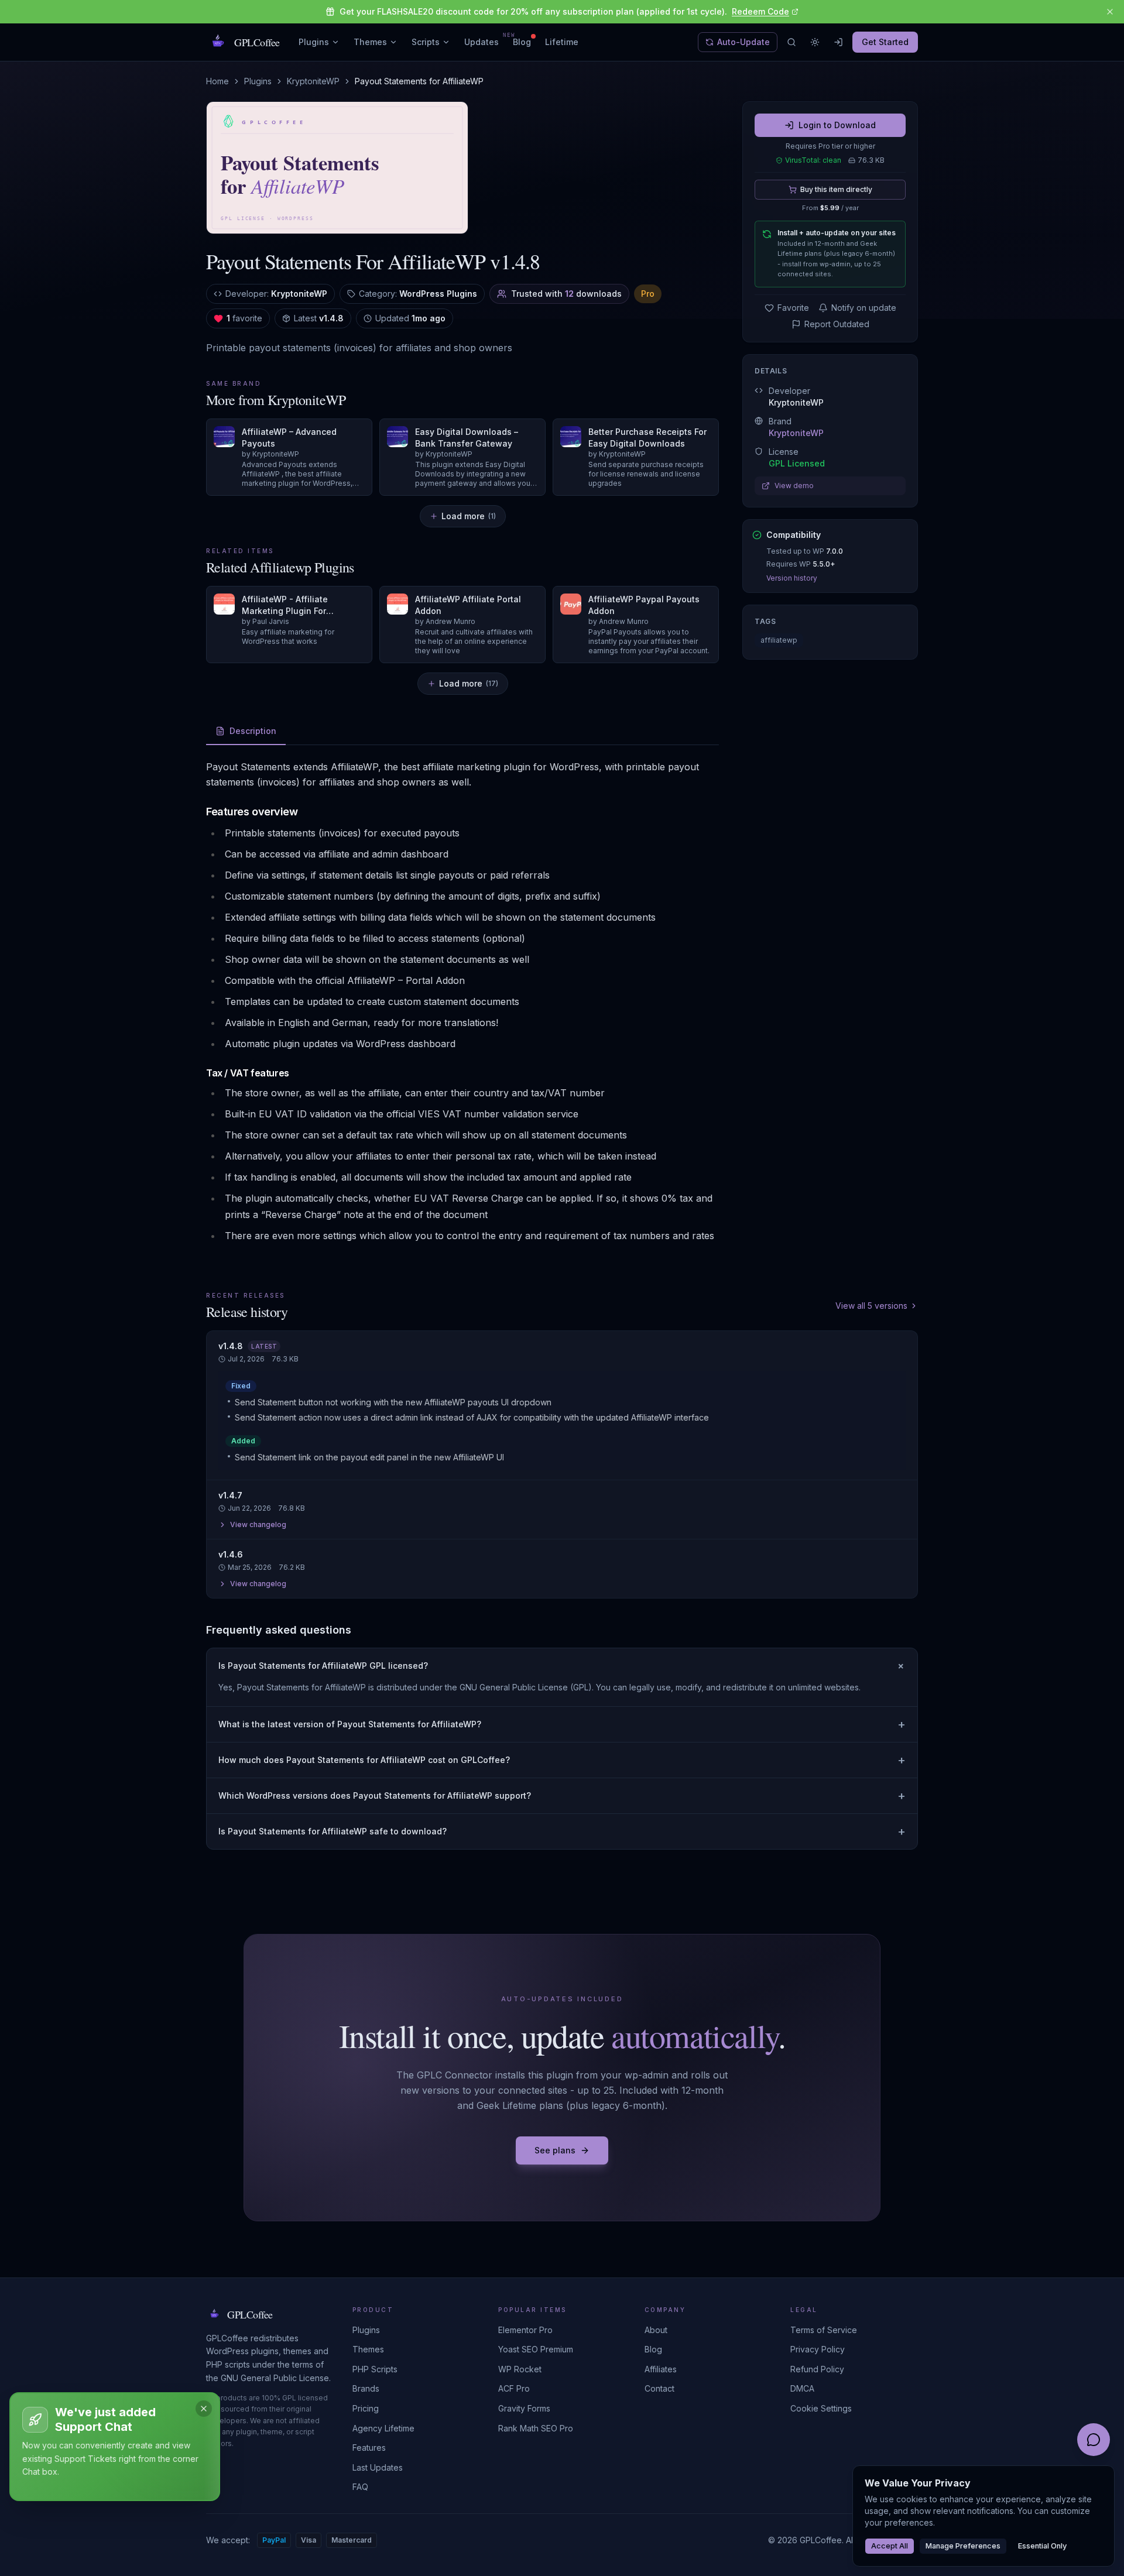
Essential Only (1042, 2546)
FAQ (360, 2487)
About (656, 2330)
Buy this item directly (836, 189)
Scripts (426, 42)
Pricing (366, 2408)
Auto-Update (743, 42)
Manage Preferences (963, 2546)
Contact (659, 2388)
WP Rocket (520, 2369)
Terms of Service (824, 2330)
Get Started (885, 42)
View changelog (258, 1524)
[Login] (838, 42)
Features (369, 2448)
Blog (522, 42)
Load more (469, 516)
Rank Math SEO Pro (536, 2428)
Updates (482, 42)
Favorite (793, 308)
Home (217, 81)
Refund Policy (817, 2369)
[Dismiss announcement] (1110, 12)
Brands (366, 2388)
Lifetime (562, 42)
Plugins (314, 42)
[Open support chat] (1094, 2440)
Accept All (890, 2546)
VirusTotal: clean (813, 160)
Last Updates (378, 2467)
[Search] (791, 42)
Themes (370, 42)
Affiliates (661, 2369)
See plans (555, 2150)
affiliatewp (779, 640)
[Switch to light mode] (815, 42)
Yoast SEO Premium (536, 2349)
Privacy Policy (818, 2349)
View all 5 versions (871, 1306)
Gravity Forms (524, 2408)
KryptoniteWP (313, 81)
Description (253, 731)
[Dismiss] (204, 2409)
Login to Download (837, 125)
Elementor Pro (525, 2330)
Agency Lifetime (383, 2428)
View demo (794, 486)
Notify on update (864, 308)
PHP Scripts (375, 2369)
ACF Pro (514, 2388)
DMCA (802, 2388)
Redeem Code (760, 11)
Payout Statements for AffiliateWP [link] (419, 81)
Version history (792, 578)
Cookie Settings (821, 2408)
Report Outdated (837, 324)
